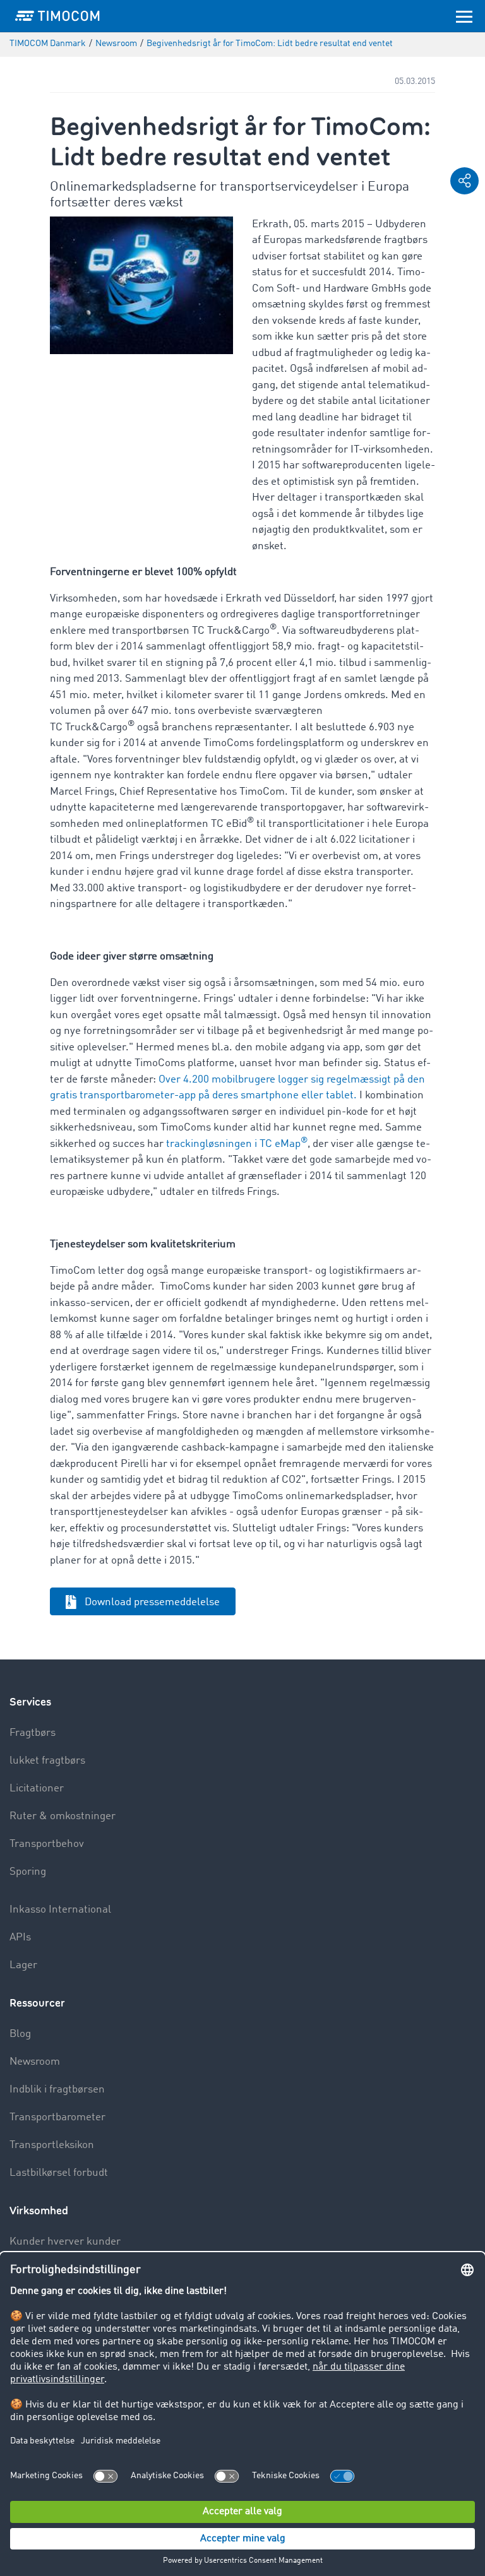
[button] (464, 181)
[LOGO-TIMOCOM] (57, 16)
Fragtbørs (33, 1733)
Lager (23, 1965)
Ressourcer (37, 2003)
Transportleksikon (52, 2145)
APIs (20, 1938)
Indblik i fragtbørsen (57, 2090)
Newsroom (35, 2062)
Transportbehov (47, 1844)
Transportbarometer (57, 2117)
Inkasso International (60, 1910)
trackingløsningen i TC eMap (237, 1144)
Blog (20, 2034)
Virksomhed (39, 2211)
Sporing (28, 1872)
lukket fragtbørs (47, 1761)
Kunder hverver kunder (65, 2242)
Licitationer (37, 1789)
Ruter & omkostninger (63, 1816)
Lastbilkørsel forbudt (59, 2173)
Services (30, 1702)
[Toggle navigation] (464, 16)
